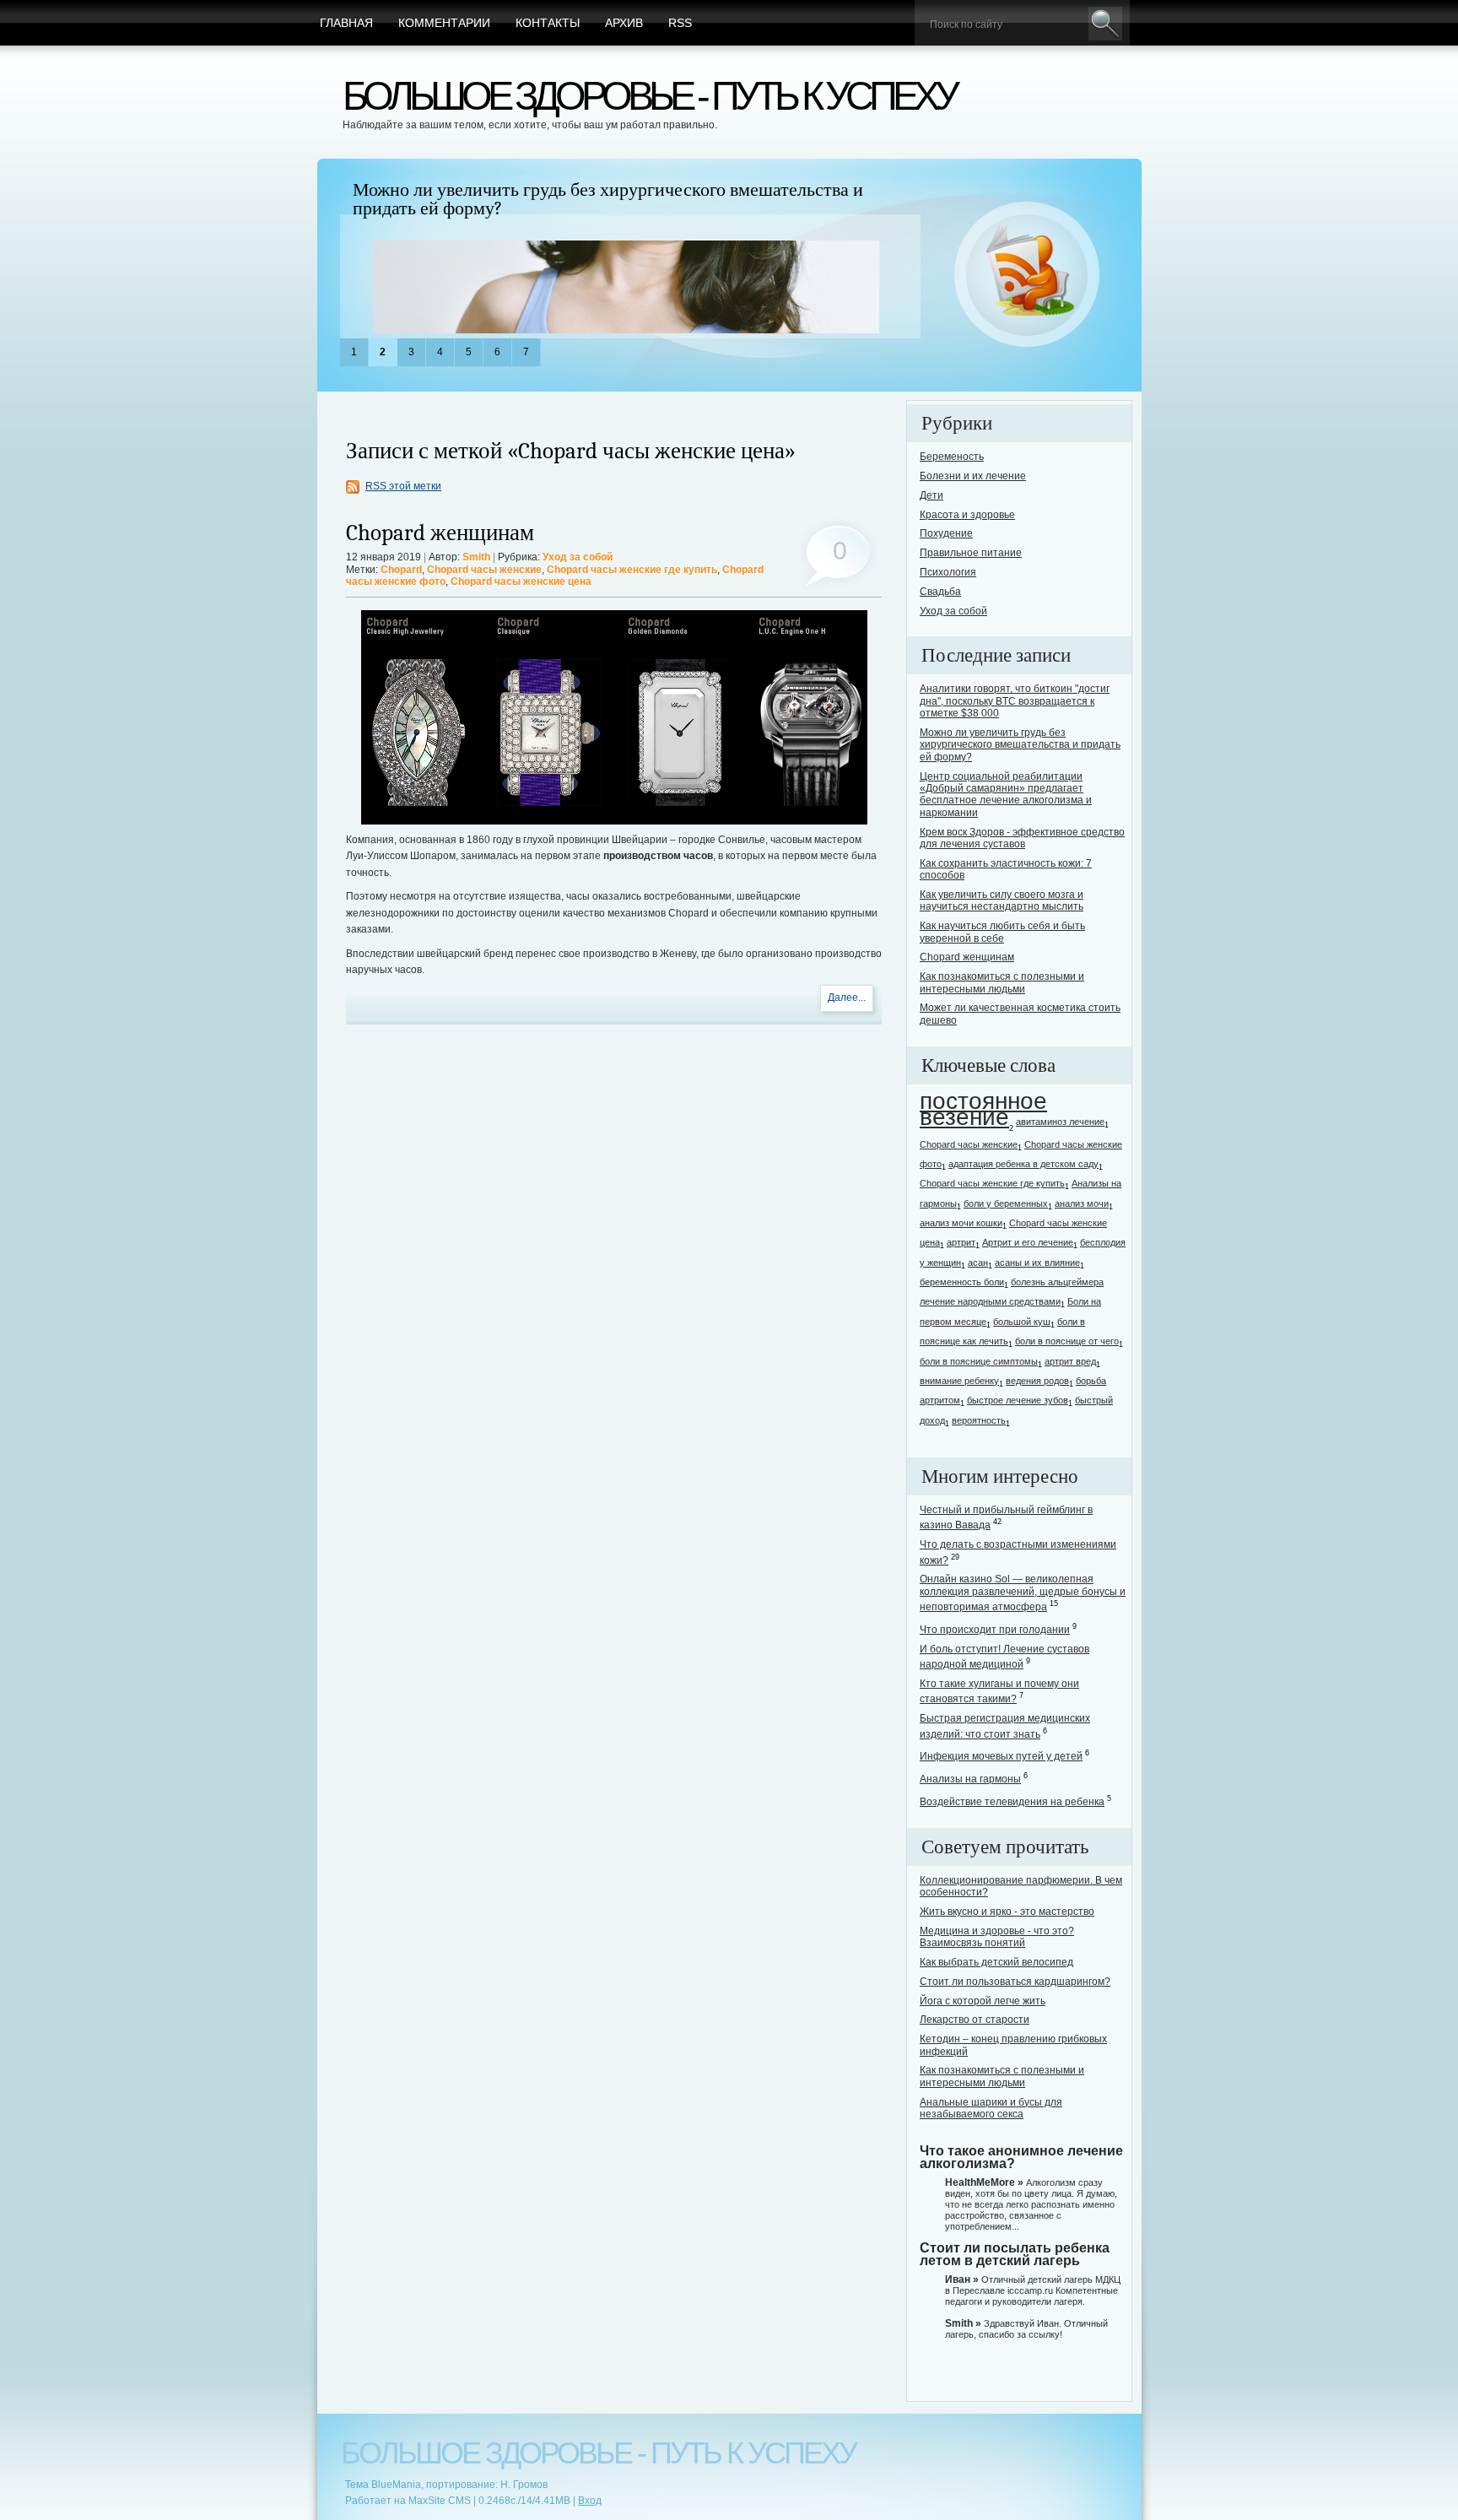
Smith (476, 557)
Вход (590, 2501)
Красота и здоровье (967, 515)
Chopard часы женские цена (521, 581)
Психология (948, 572)
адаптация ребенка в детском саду (1023, 1164)
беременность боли (962, 1282)
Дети (931, 495)
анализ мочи (1082, 1203)
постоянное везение (983, 1109)
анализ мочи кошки (961, 1223)
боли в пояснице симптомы (979, 1361)
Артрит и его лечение (1028, 1242)
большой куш (1022, 1322)
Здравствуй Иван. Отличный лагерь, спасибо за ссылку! (1026, 2329)
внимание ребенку (959, 1381)
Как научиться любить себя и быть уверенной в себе (1002, 932)
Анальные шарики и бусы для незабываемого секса (991, 2108)
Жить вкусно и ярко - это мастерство (1007, 1912)
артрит (961, 1242)
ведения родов (1037, 1381)
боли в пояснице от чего (1067, 1341)
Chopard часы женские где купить (632, 570)
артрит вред (1070, 1361)
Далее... (847, 998)
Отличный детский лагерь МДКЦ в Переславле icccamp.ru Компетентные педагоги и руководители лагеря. (1033, 2290)
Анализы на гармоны (970, 1779)
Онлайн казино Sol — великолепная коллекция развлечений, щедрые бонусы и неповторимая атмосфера (1023, 1593)
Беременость (952, 457)
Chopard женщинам (440, 533)
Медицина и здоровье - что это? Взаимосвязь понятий (997, 1937)
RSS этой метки (403, 486)
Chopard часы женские (484, 570)
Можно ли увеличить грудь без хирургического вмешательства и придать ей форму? (608, 199)
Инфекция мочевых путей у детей (1001, 1756)
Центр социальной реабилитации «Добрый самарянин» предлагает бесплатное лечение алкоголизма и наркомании (1006, 795)
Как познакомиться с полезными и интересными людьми (1002, 982)
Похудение (946, 533)
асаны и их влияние (1037, 1263)
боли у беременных (1006, 1203)
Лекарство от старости (975, 2020)
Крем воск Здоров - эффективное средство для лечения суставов (1022, 838)
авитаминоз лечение (1060, 1122)
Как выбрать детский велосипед (996, 1962)
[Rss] (1027, 275)
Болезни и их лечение (973, 476)
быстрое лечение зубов (1018, 1400)
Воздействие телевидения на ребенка (1012, 1802)
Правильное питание (971, 553)
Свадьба (940, 592)
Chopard (401, 570)
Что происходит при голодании (995, 1630)
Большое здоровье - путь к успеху (649, 96)
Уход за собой (578, 557)
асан (978, 1263)
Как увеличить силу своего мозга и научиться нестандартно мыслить (1002, 900)
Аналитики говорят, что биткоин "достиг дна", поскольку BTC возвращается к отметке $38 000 (1015, 701)
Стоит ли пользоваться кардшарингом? (1015, 1982)
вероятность (979, 1420)
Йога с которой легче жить (983, 2001)
